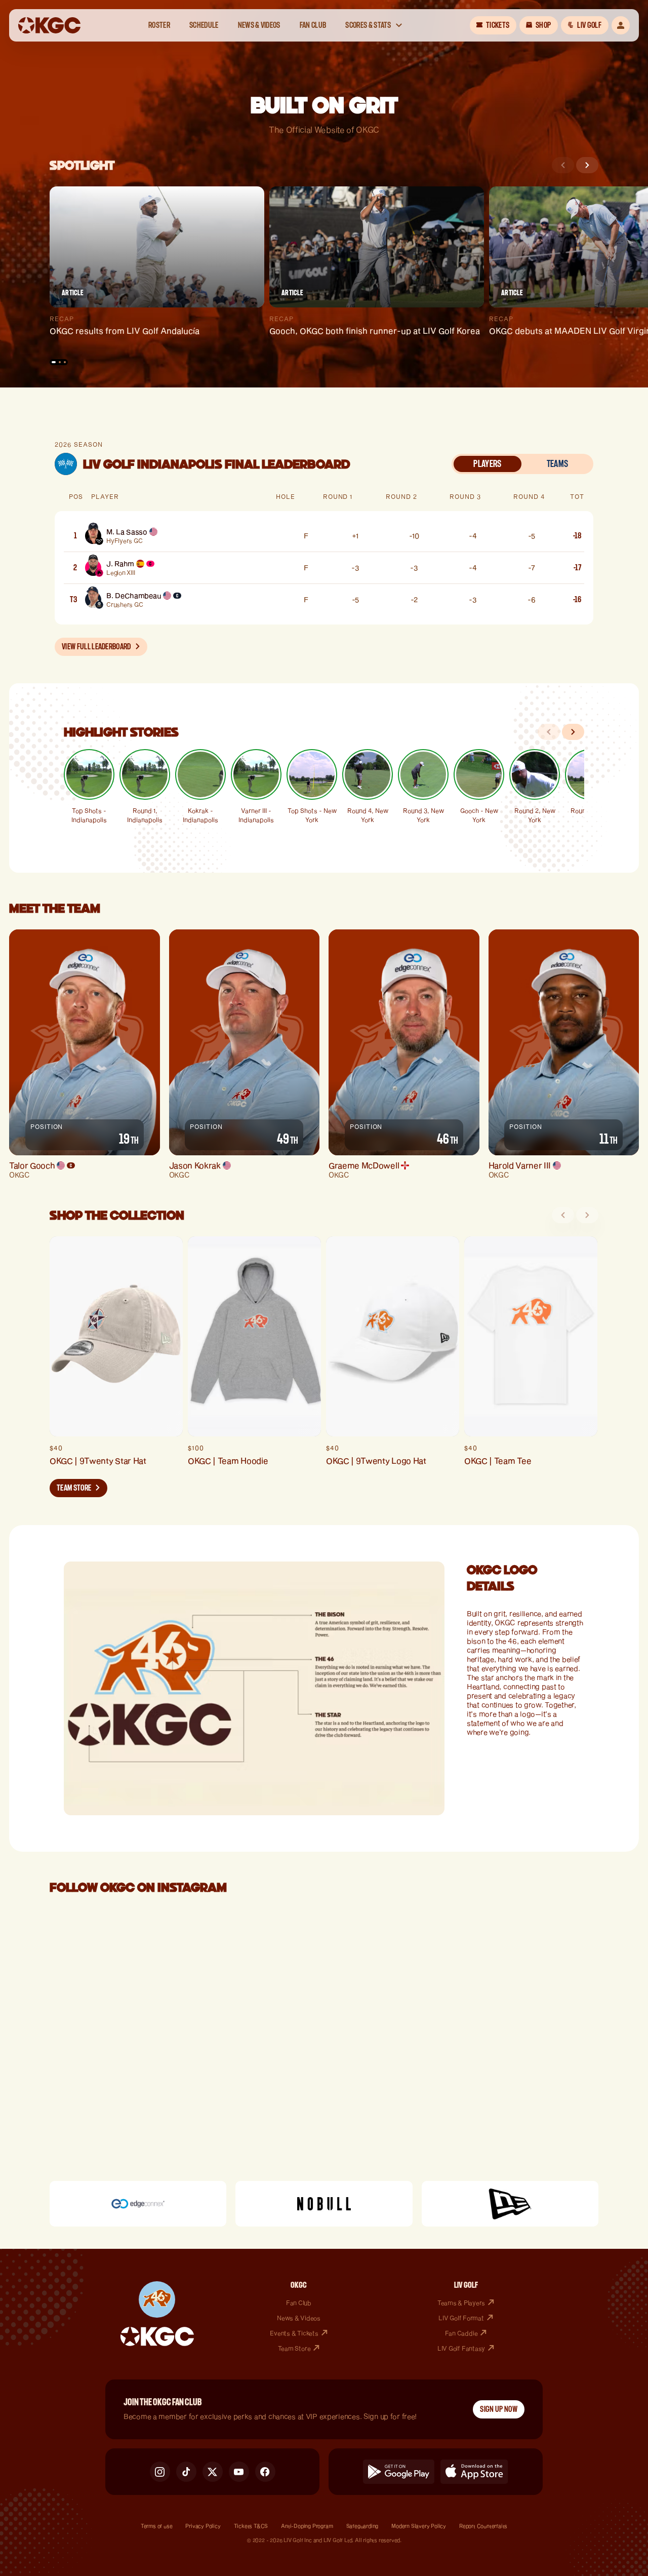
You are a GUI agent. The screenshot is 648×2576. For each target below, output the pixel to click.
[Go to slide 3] (65, 362)
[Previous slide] (563, 165)
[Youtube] (239, 2472)
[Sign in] (621, 25)
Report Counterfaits (483, 2526)
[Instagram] (160, 2472)
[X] (213, 2472)
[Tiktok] (186, 2472)
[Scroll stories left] (549, 732)
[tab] (488, 464)
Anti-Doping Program (307, 2526)
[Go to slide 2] (60, 362)
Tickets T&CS (251, 2526)
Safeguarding (362, 2526)
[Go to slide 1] (54, 362)
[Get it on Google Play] (399, 2472)
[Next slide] (587, 165)
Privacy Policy (203, 2526)
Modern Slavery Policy (419, 2526)
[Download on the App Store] (474, 2472)
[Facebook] (265, 2472)
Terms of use (157, 2526)
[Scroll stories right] (573, 732)
